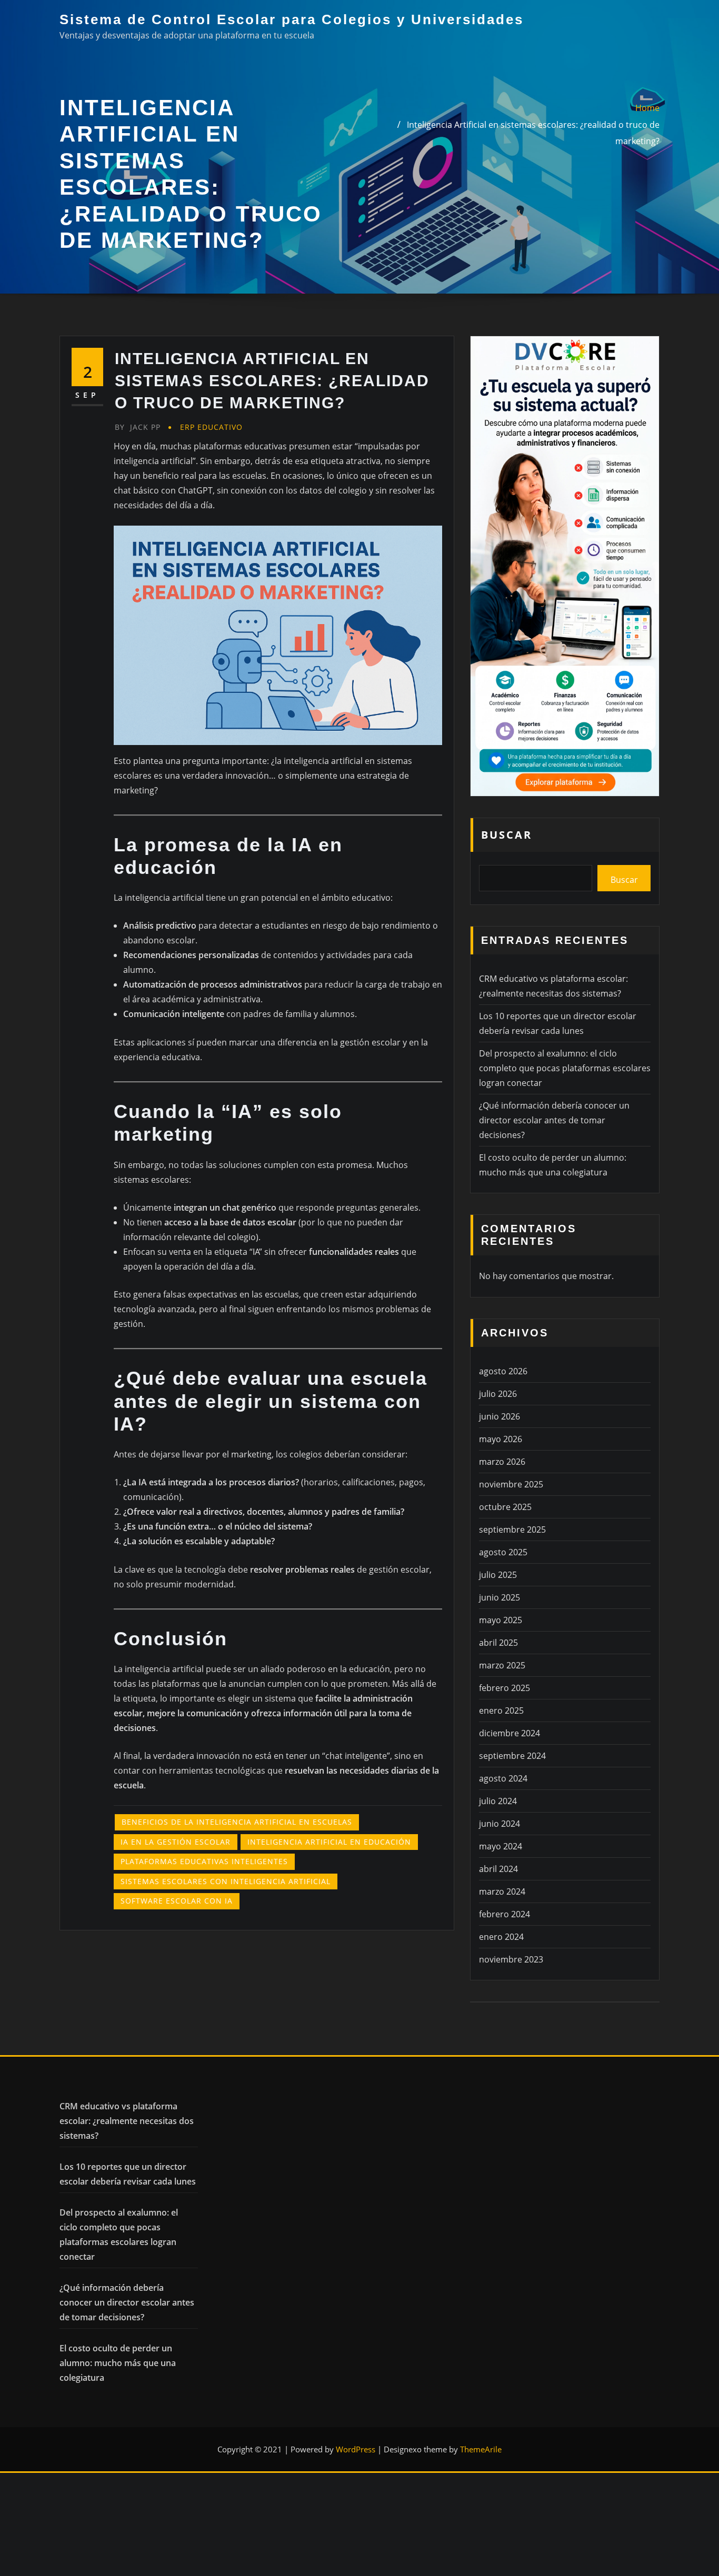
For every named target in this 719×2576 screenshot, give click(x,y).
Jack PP (138, 427)
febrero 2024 (505, 1914)
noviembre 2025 (511, 1484)
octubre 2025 (505, 1507)
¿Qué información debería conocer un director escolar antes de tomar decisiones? (554, 1120)
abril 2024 (498, 1869)
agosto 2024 (503, 1778)
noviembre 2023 (511, 1959)
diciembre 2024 (510, 1733)
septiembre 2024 (512, 1756)
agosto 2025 (503, 1552)
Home (647, 108)
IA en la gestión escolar (176, 1842)
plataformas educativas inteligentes (204, 1861)
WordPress (356, 2449)
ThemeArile (481, 2449)
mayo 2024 (501, 1846)
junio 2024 (500, 1824)
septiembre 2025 (512, 1529)
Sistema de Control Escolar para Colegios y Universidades (292, 19)
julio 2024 (498, 1801)
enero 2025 (501, 1710)
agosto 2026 (503, 1371)
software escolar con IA (177, 1901)
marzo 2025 (502, 1665)
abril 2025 (498, 1643)
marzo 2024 (502, 1891)
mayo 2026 (501, 1439)
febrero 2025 (505, 1688)
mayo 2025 (501, 1620)
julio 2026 (498, 1394)
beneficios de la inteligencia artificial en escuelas (237, 1822)
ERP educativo (211, 427)
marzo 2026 (502, 1462)
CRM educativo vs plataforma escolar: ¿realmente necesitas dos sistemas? (127, 2121)
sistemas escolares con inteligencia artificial (226, 1881)
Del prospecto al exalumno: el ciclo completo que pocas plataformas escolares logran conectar (565, 1068)
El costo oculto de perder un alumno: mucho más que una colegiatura (118, 2363)
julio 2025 (498, 1575)
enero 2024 (501, 1937)
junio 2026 (500, 1416)
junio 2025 (500, 1597)
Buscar (507, 835)
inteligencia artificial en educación (329, 1842)
